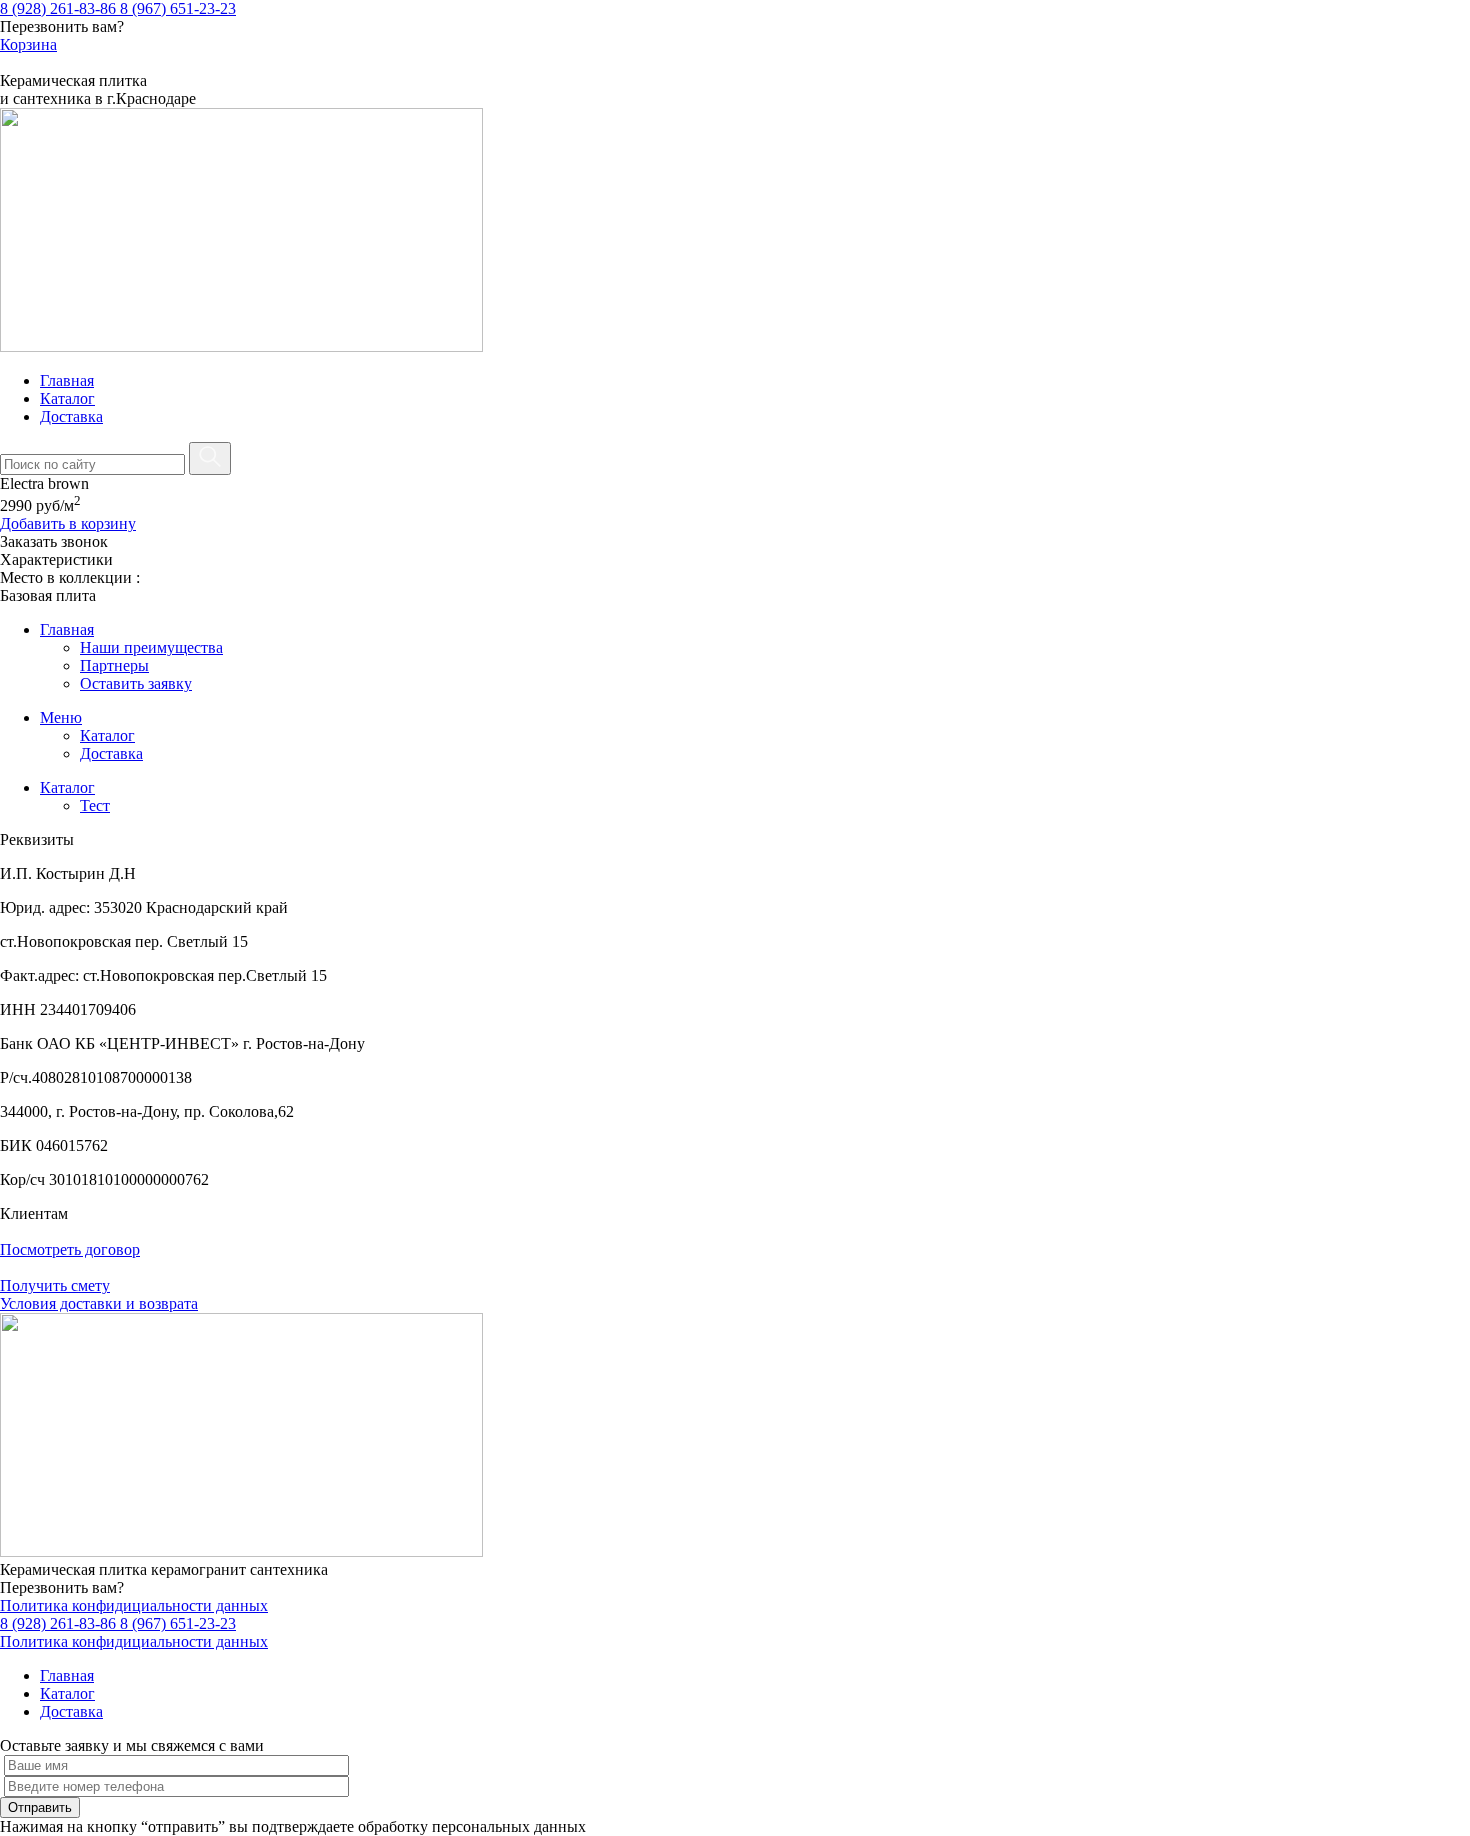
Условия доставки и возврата (99, 1303)
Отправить (40, 1807)
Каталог (67, 398)
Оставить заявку (136, 683)
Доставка (71, 416)
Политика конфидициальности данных (134, 1605)
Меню (61, 717)
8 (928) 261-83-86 (60, 8)
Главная (67, 380)
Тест (95, 805)
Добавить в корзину (68, 523)
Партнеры (114, 665)
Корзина (28, 44)
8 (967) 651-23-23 (178, 8)
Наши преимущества (151, 647)
